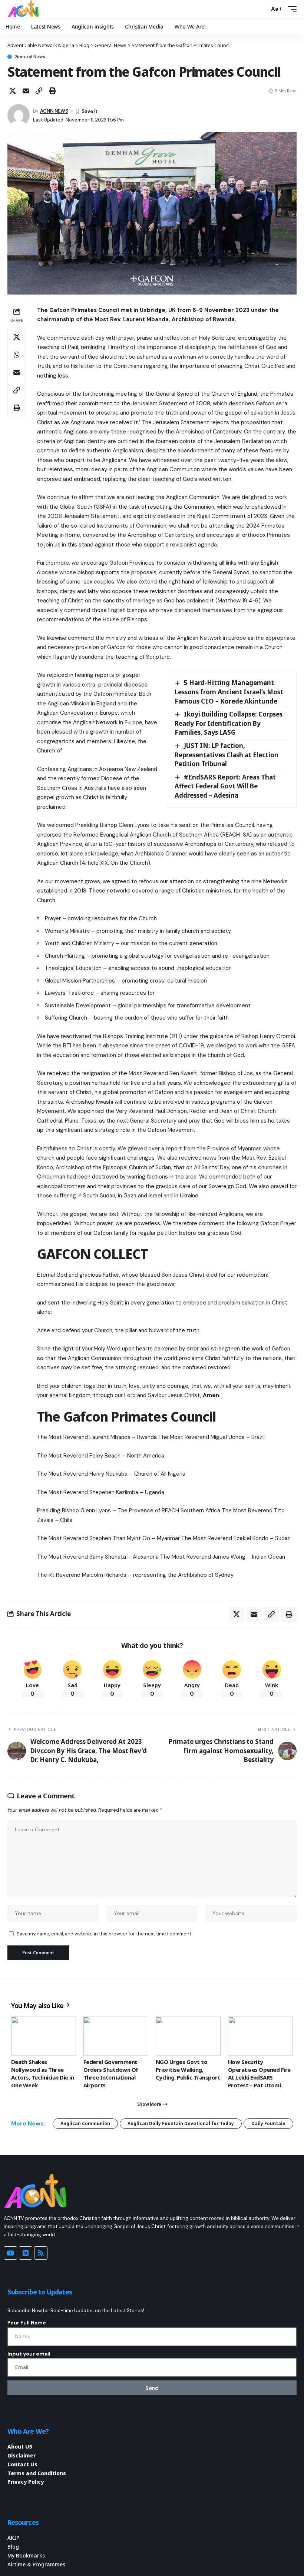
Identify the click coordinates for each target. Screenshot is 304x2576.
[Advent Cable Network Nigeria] (24, 9)
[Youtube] (10, 2253)
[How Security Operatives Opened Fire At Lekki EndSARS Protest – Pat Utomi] (260, 2036)
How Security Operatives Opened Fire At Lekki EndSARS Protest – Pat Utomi (259, 2073)
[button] (262, 9)
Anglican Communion (85, 2123)
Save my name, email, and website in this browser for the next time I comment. (104, 1934)
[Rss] (41, 2253)
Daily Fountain (268, 2123)
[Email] (26, 91)
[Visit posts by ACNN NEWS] (19, 115)
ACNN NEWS (54, 111)
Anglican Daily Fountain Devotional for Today (181, 2123)
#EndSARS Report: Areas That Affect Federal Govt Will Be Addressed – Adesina (225, 786)
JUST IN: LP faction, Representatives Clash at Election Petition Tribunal (227, 755)
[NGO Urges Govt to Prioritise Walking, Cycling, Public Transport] (188, 2036)
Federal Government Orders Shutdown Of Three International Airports (111, 2073)
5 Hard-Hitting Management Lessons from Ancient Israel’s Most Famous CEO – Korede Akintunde (229, 692)
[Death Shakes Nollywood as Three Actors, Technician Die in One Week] (44, 2036)
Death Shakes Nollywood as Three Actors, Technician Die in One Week (42, 2073)
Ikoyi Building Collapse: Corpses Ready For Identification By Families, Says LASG (229, 723)
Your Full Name (27, 2323)
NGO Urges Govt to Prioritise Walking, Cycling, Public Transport (188, 2070)
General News (30, 57)
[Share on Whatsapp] (17, 355)
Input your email (29, 2354)
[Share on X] (13, 91)
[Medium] (26, 2253)
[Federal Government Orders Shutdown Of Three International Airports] (116, 2036)
